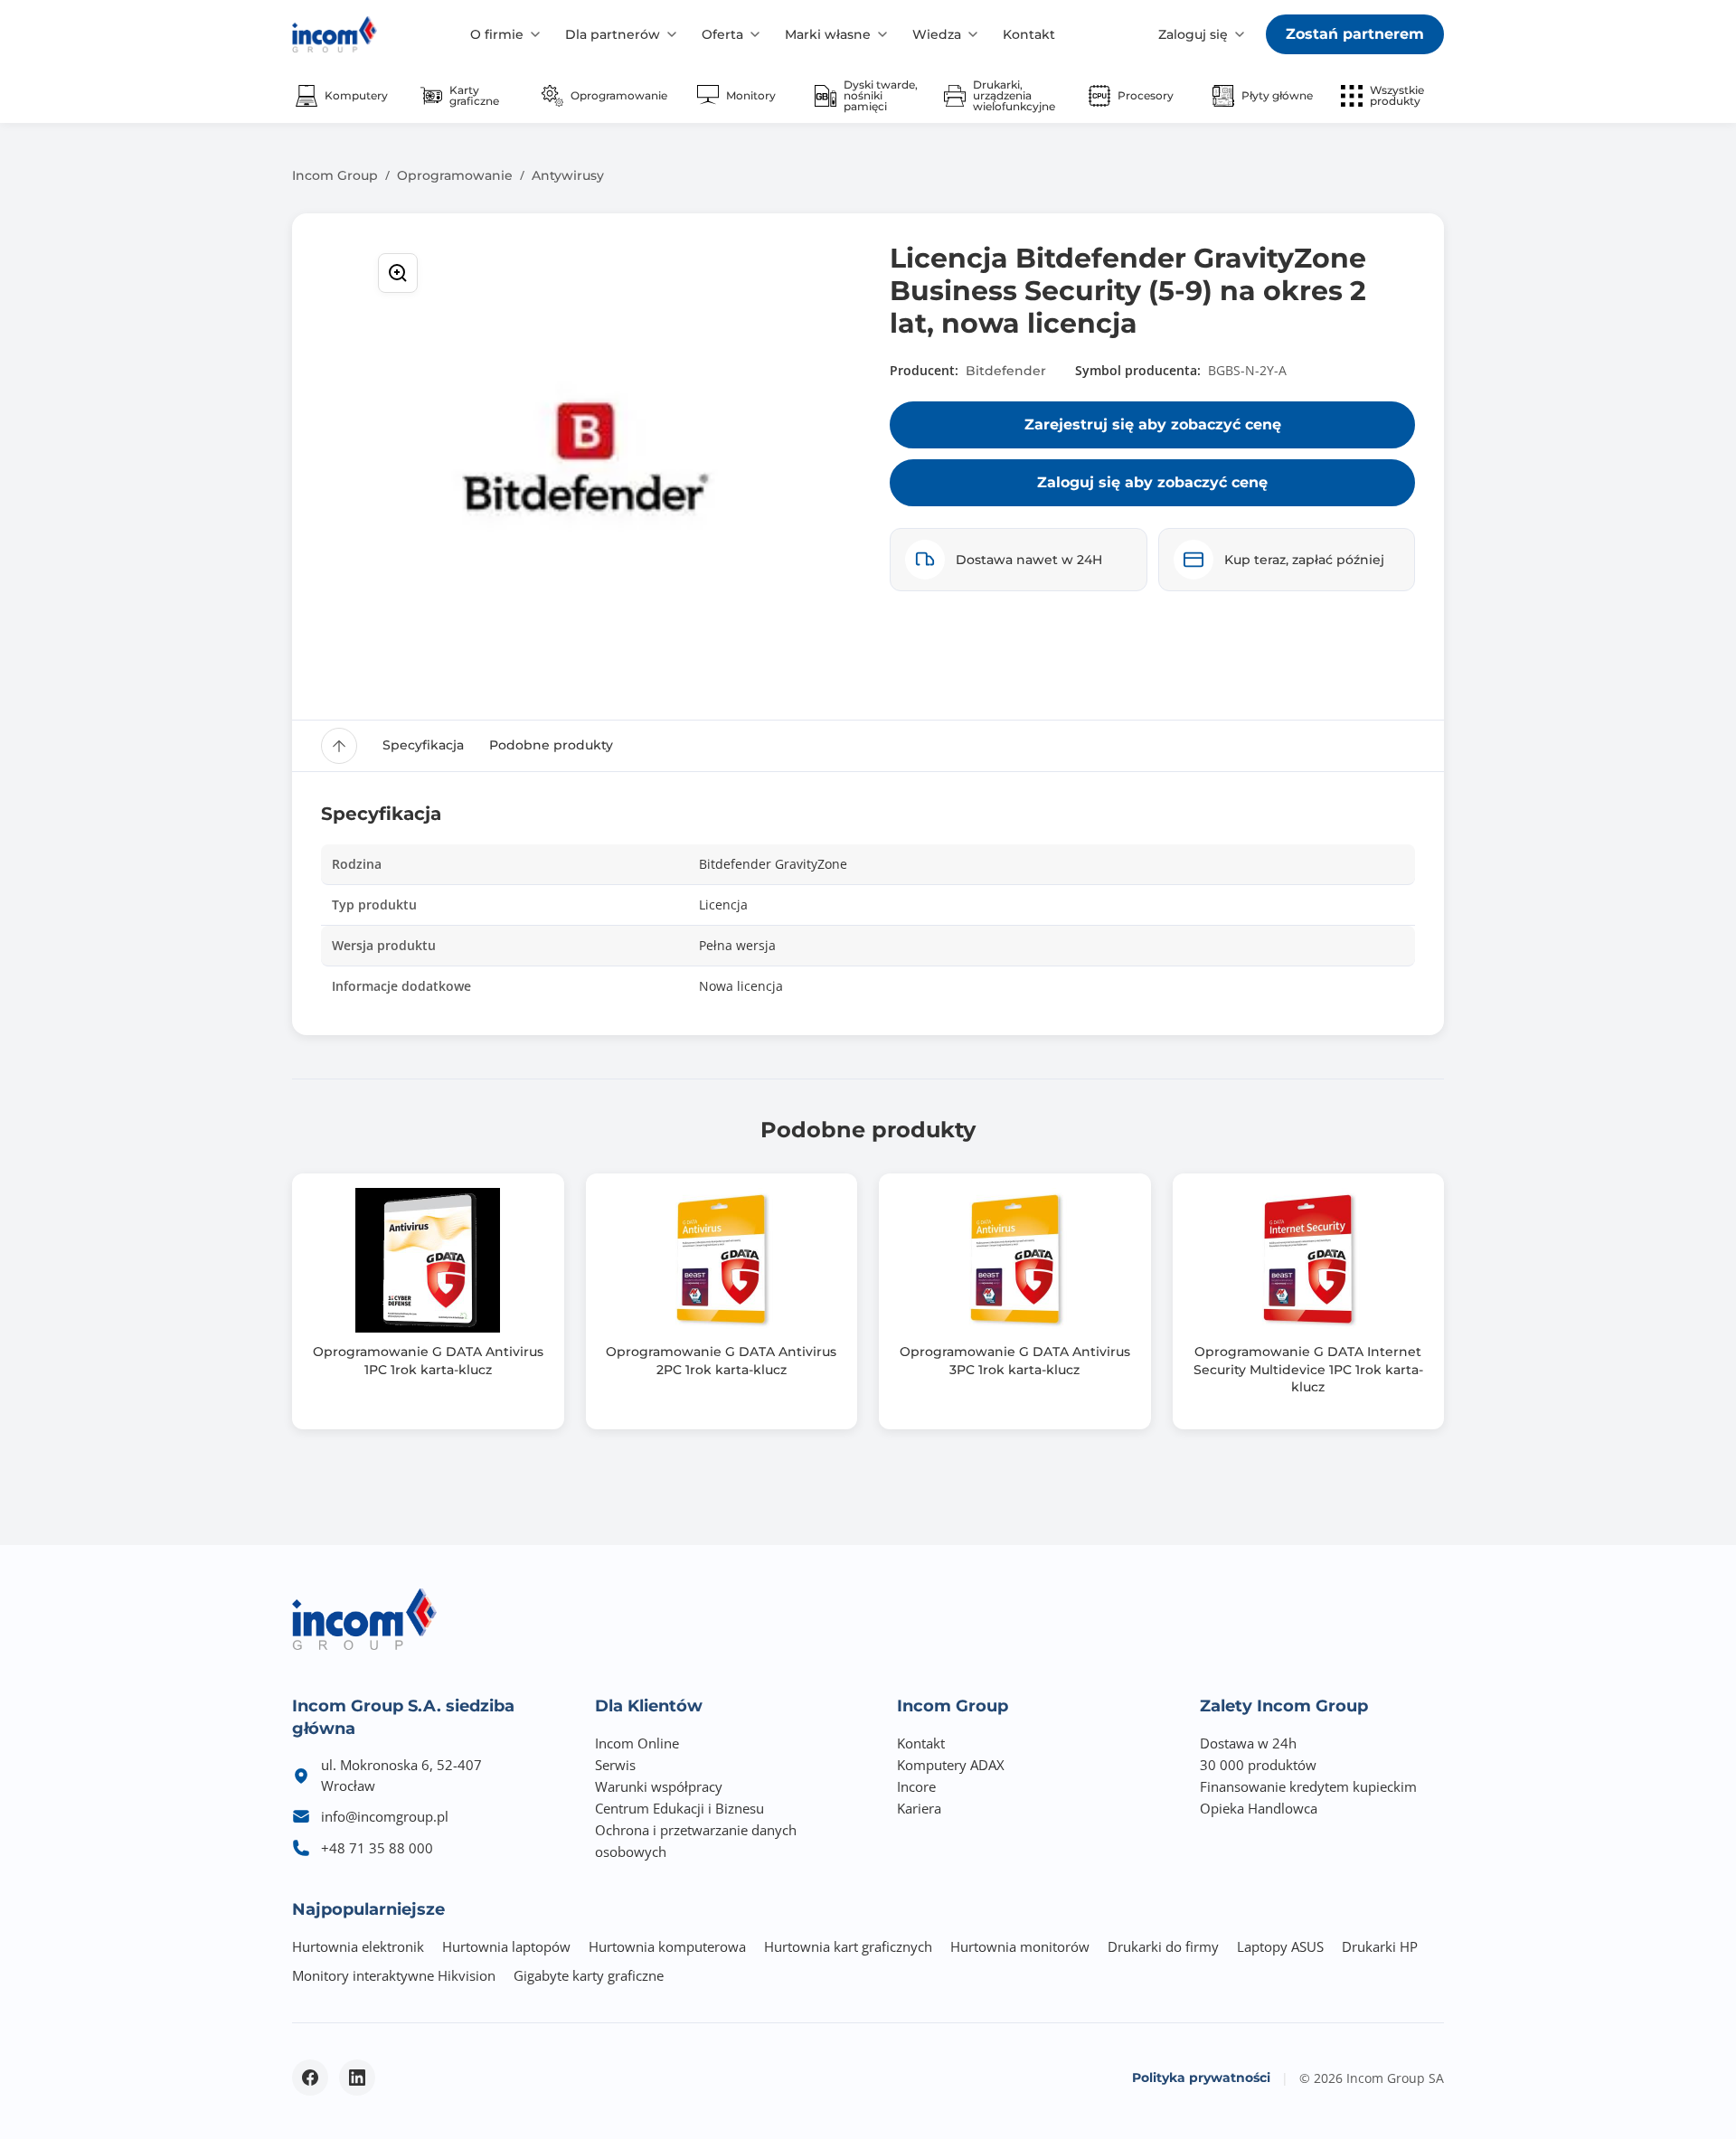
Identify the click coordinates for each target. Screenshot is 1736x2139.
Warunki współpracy (659, 1786)
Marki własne (828, 34)
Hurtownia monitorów (1020, 1946)
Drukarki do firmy (1163, 1946)
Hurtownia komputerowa (667, 1946)
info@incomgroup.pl (385, 1816)
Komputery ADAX (951, 1765)
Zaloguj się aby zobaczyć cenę (1152, 482)
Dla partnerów (613, 34)
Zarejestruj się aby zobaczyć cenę (1153, 424)
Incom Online (637, 1743)
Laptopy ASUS (1280, 1946)
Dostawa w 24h (1248, 1743)
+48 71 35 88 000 (377, 1848)
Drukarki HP (1380, 1946)
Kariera (919, 1808)
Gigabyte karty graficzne (589, 1975)
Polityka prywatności (1201, 2078)
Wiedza (937, 34)
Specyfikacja (423, 745)
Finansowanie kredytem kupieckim (1308, 1786)
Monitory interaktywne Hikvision (394, 1975)
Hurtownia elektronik (358, 1946)
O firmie (497, 34)
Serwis (615, 1765)
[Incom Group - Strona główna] (335, 34)
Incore (916, 1786)
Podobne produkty (551, 745)
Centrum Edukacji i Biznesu (679, 1808)
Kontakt (1029, 34)
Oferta (722, 34)
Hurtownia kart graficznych (848, 1946)
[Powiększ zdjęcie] (398, 273)
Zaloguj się (1193, 34)
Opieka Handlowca (1259, 1808)
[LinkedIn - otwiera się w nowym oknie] (357, 2078)
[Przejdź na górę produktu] (339, 746)
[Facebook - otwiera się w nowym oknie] (310, 2078)
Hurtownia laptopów (506, 1946)
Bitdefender (1006, 371)
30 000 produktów (1258, 1765)
